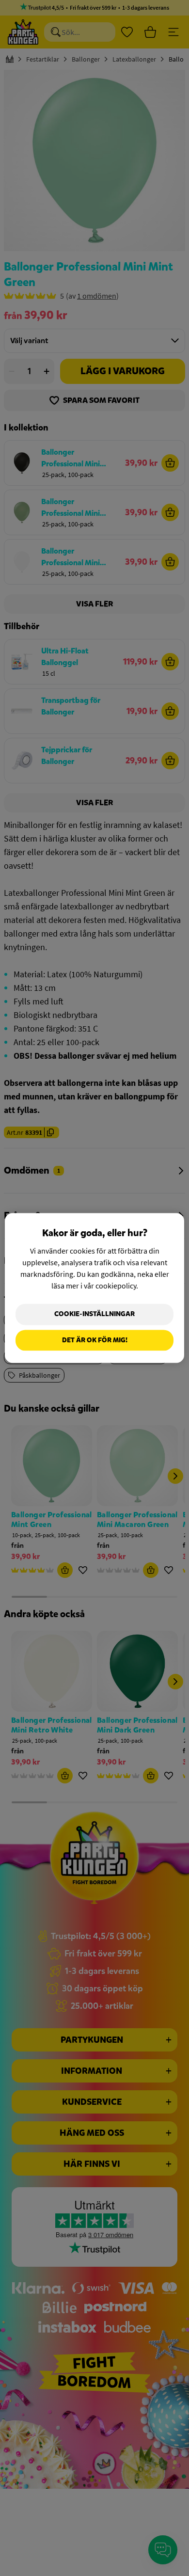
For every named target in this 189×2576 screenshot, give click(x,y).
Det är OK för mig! (95, 1340)
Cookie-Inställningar (94, 1314)
